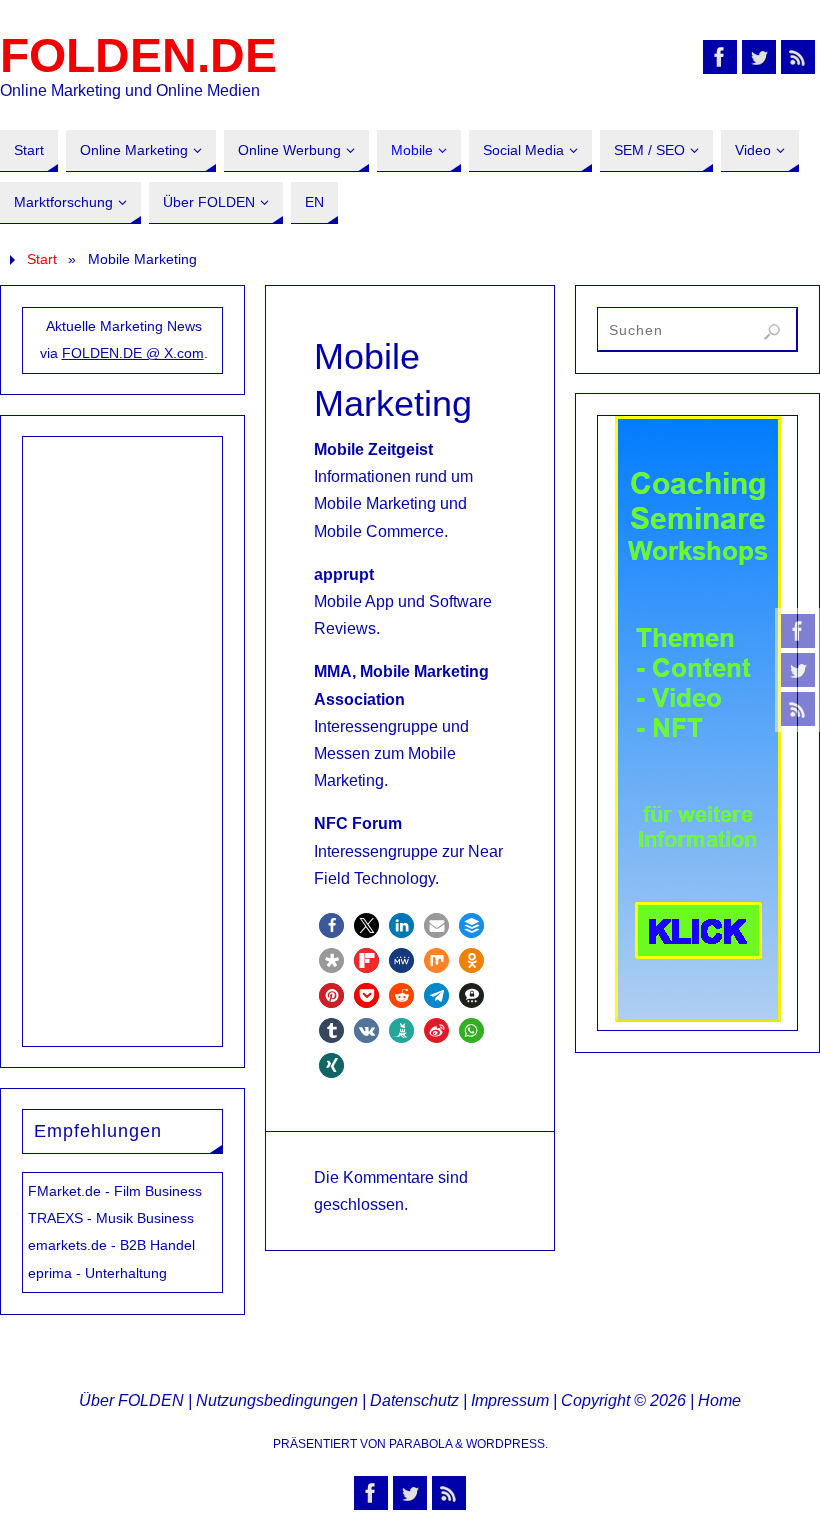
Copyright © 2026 (623, 1400)
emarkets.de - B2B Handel (111, 1245)
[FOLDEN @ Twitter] (798, 670)
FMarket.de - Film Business (115, 1191)
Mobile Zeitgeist (373, 449)
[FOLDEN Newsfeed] (798, 709)
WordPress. (507, 1444)
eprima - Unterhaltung (97, 1273)
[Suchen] (772, 332)
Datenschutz (414, 1400)
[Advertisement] (123, 737)
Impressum (510, 1400)
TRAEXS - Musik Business (111, 1218)
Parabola (420, 1444)
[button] (331, 925)
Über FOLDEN (131, 1400)
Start (42, 259)
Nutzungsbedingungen (277, 1400)
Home (719, 1400)
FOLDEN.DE (138, 56)
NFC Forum (358, 823)
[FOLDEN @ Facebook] (798, 631)
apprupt (344, 574)
